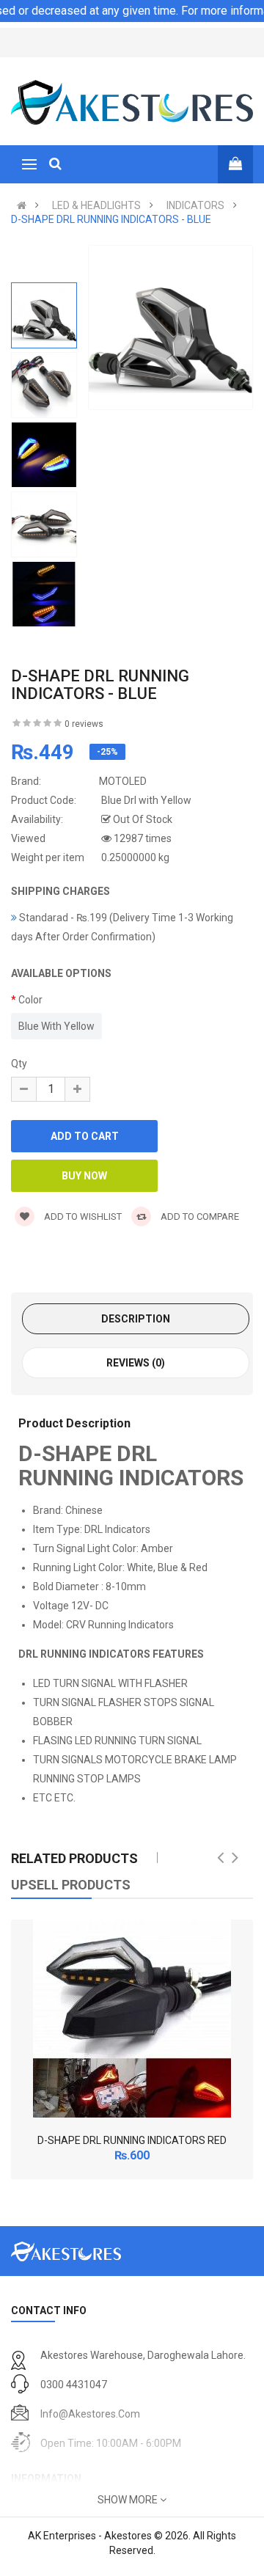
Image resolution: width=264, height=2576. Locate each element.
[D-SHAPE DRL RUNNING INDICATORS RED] (132, 2019)
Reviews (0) (136, 1363)
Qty (19, 1064)
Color (30, 1000)
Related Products (74, 1858)
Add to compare (199, 1216)
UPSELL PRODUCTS (71, 1885)
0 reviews (84, 724)
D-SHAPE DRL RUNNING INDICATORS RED (132, 2140)
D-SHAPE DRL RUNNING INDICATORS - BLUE (111, 219)
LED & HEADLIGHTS (96, 205)
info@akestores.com (90, 2414)
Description (136, 1319)
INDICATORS (195, 205)
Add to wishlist (82, 1216)
